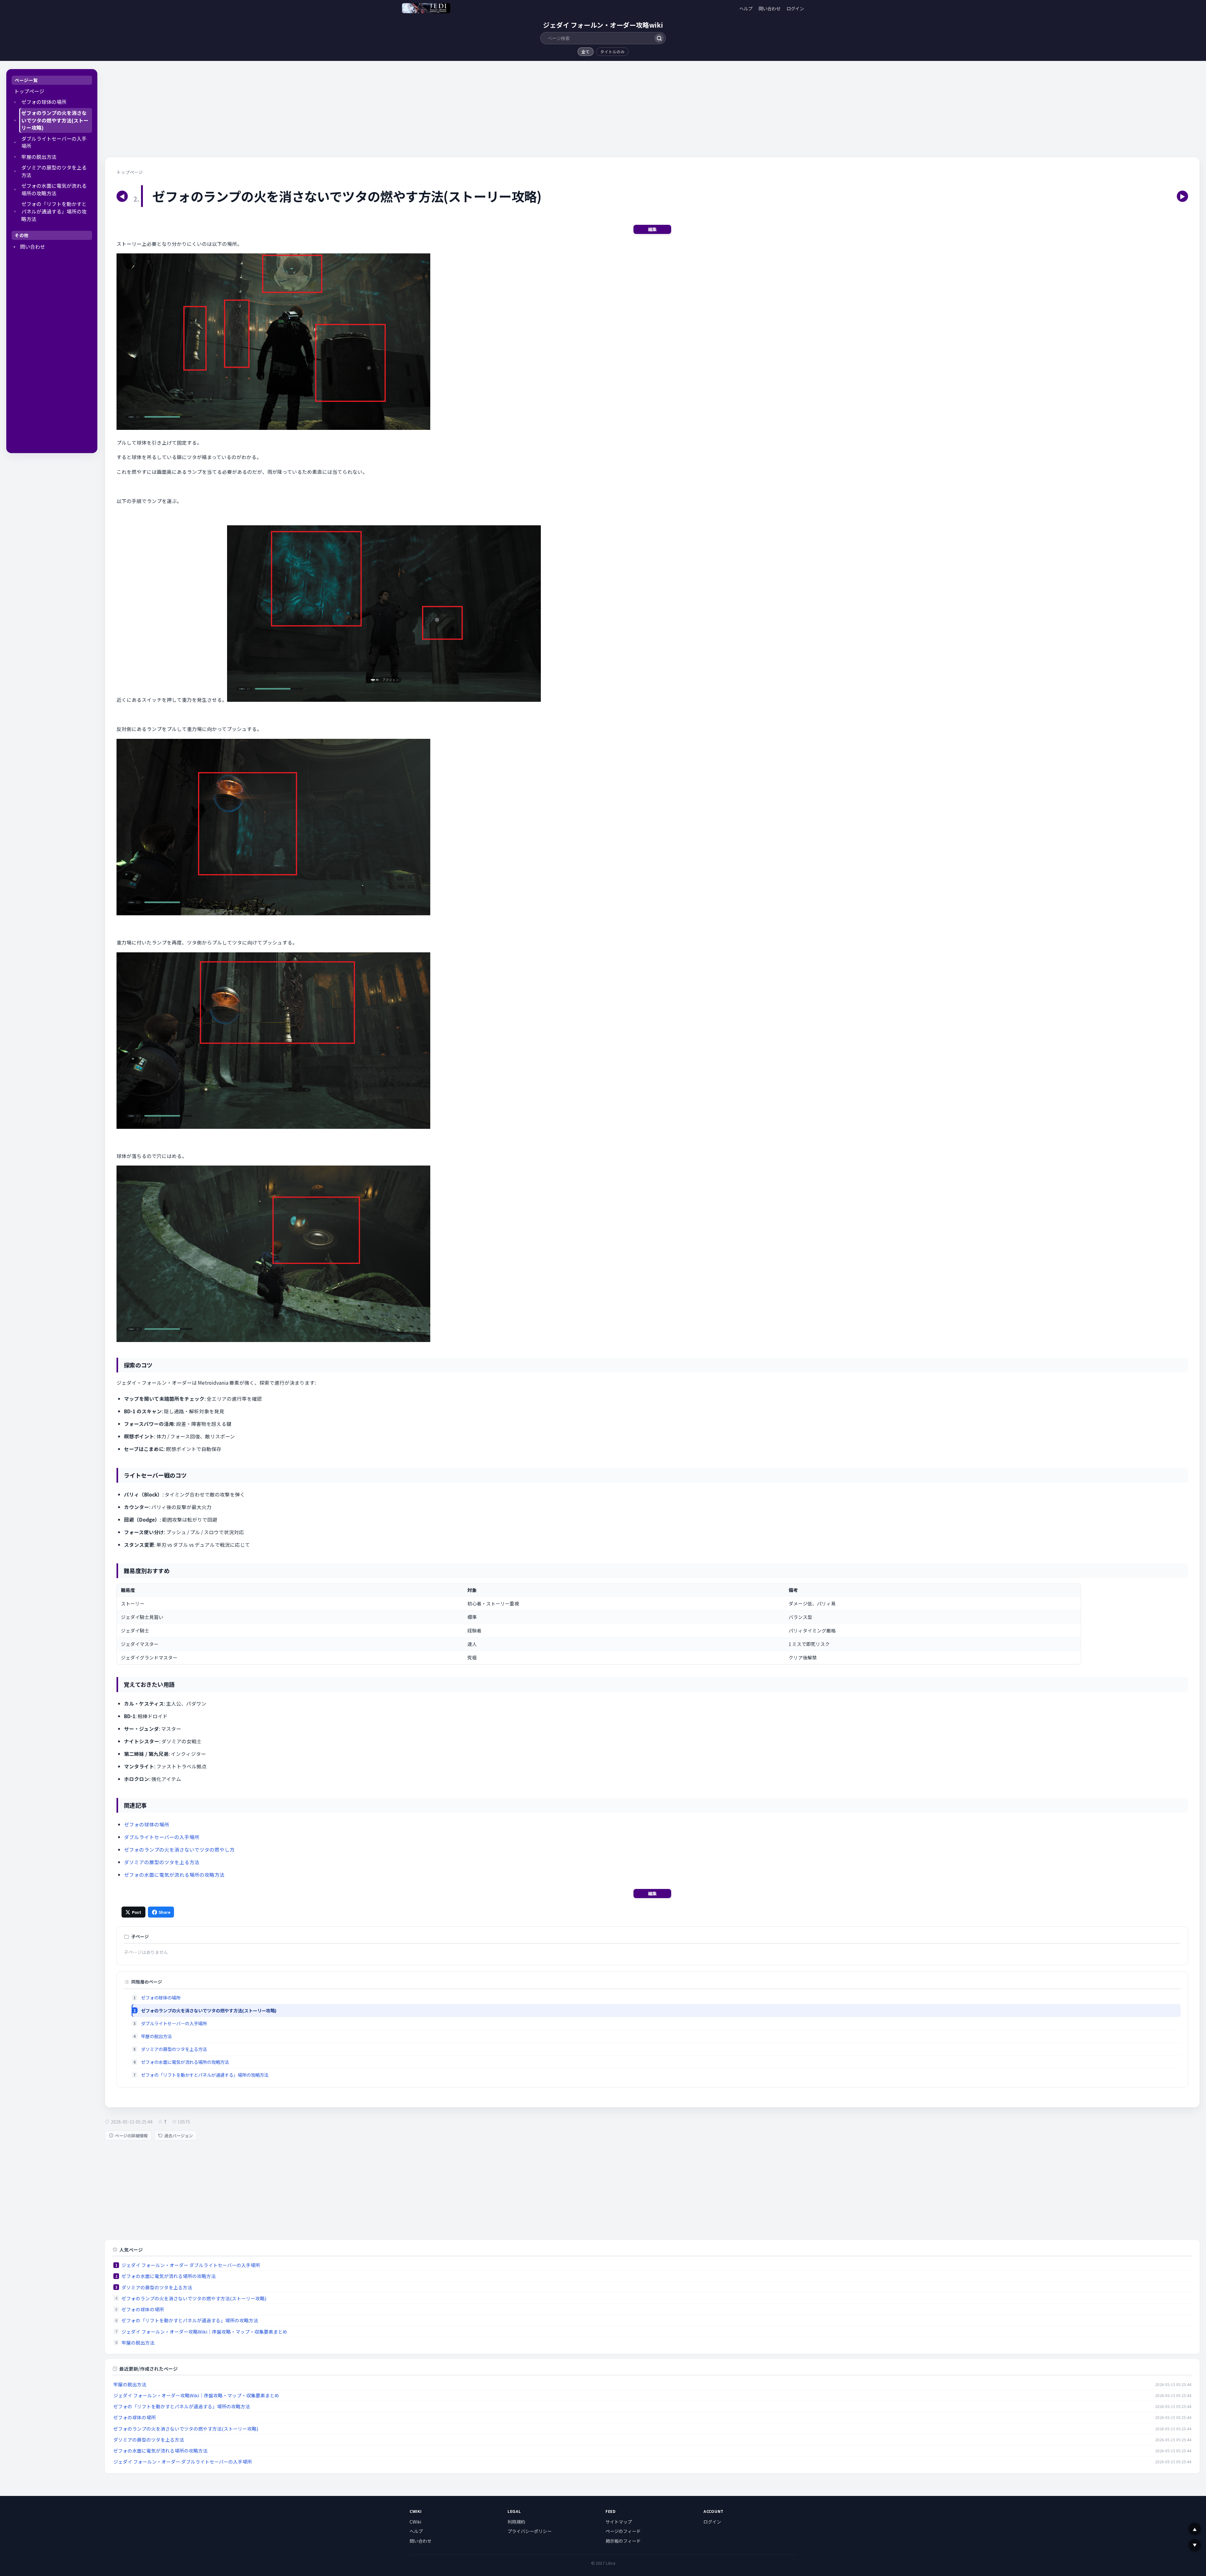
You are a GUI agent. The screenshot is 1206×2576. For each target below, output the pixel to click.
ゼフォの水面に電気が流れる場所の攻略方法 (54, 189)
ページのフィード (623, 2531)
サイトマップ (619, 2522)
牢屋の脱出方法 (39, 157)
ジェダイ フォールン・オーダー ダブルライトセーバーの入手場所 (191, 2265)
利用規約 (516, 2522)
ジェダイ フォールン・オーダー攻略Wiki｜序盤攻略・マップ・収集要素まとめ (204, 2332)
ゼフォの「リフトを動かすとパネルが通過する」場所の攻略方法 (54, 211)
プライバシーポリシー (530, 2531)
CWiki (415, 2522)
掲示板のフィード (623, 2541)
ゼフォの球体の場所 (44, 102)
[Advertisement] (52, 353)
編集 (652, 229)
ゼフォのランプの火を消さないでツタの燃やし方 (179, 1849)
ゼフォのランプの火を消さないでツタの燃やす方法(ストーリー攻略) (55, 120)
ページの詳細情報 (131, 2136)
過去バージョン (179, 2136)
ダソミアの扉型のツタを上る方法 (54, 171)
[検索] (659, 38)
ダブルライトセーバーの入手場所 (54, 142)
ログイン (795, 8)
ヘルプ (746, 8)
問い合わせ (769, 8)
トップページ (29, 91)
